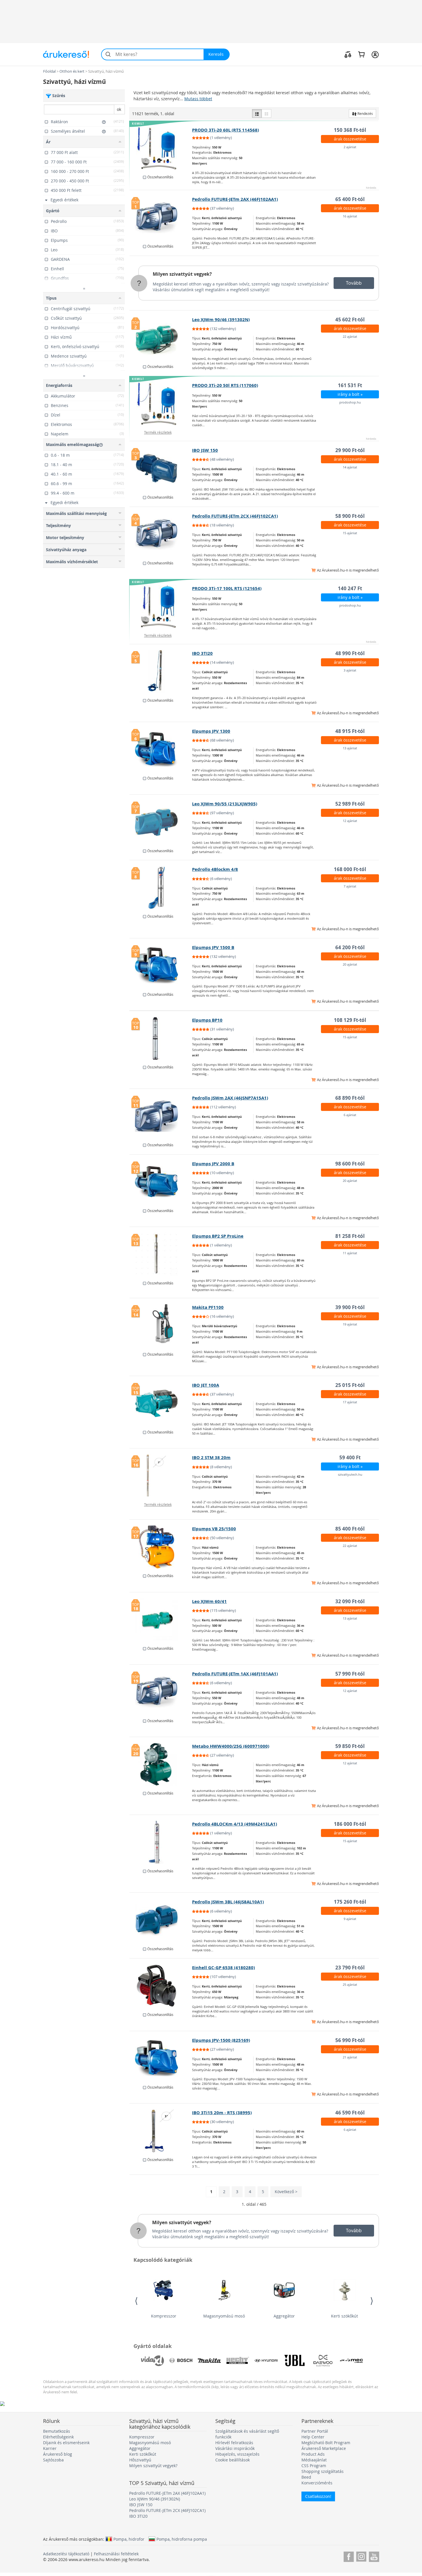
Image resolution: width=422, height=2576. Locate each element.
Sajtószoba (53, 2460)
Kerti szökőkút (344, 2316)
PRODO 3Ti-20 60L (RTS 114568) (225, 130)
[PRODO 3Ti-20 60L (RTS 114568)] (161, 148)
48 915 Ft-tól (350, 731)
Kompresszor (164, 2316)
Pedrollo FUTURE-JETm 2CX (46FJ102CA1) (235, 516)
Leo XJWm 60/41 (209, 1601)
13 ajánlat (350, 748)
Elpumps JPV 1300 (211, 731)
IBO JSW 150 (205, 450)
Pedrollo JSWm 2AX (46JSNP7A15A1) (230, 1098)
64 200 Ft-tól (350, 947)
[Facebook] (349, 2556)
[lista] (257, 113)
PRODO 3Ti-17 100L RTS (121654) (227, 588)
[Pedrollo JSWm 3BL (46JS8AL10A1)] (161, 1920)
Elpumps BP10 (207, 1020)
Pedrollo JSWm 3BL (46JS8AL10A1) (228, 1902)
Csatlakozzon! (318, 2496)
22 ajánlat (350, 336)
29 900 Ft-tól (350, 450)
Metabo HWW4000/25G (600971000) (231, 1746)
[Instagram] (361, 2556)
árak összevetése (350, 139)
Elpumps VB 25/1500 (214, 1529)
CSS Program (314, 2466)
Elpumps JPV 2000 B (213, 1164)
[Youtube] (374, 2556)
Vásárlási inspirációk (235, 2448)
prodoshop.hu (350, 402)
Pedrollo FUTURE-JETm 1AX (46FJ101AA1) (235, 1674)
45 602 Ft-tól (350, 320)
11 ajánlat (350, 1253)
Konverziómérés (317, 2483)
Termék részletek (158, 432)
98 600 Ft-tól (350, 1164)
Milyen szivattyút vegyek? (182, 274)
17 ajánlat (350, 1402)
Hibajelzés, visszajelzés (237, 2454)
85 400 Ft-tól (350, 1529)
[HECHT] (238, 2361)
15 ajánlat (350, 533)
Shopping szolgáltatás (323, 2471)
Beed (306, 2477)
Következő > (286, 2192)
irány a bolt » (350, 394)
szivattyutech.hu (350, 1474)
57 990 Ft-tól (350, 1674)
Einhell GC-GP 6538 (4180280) (223, 1968)
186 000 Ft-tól (350, 1824)
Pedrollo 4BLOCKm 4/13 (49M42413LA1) (235, 1824)
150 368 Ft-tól (350, 130)
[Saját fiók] (375, 54)
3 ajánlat (350, 670)
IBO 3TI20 (202, 653)
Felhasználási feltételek (116, 2554)
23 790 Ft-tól (350, 1968)
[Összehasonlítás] (348, 54)
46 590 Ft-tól (350, 2113)
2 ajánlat (350, 147)
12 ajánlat (350, 821)
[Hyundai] (266, 2361)
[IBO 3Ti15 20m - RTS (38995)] (161, 2131)
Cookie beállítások (233, 2460)
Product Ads (313, 2454)
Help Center (313, 2437)
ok (119, 109)
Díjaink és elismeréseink (66, 2443)
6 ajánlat (350, 1115)
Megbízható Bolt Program (326, 2443)
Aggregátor (284, 2316)
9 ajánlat (350, 1919)
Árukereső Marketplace (324, 2448)
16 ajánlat (350, 216)
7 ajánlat (350, 886)
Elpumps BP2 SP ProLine (218, 1236)
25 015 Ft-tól (350, 1385)
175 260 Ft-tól (350, 1902)
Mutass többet (198, 99)
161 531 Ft (350, 385)
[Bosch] (181, 2361)
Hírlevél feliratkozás (234, 2443)
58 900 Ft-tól (350, 516)
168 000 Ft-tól (350, 869)
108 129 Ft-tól (350, 1020)
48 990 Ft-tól (350, 653)
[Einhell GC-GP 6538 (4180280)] (161, 1986)
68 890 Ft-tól (350, 1098)
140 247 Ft (350, 588)
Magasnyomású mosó (224, 2316)
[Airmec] (351, 2361)
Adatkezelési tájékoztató (66, 2554)
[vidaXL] (152, 2361)
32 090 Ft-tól (350, 1601)
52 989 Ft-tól (350, 804)
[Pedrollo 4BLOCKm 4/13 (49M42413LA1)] (161, 1842)
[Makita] (209, 2361)
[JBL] (295, 2361)
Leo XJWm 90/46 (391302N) (221, 320)
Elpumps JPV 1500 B (213, 947)
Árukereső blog (58, 2454)
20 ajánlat (350, 964)
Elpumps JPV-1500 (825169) (221, 2040)
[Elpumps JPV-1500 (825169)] (161, 2058)
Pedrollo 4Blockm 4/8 (215, 869)
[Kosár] (361, 54)
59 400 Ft (350, 1457)
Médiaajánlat (314, 2460)
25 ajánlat (350, 1984)
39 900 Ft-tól (350, 1307)
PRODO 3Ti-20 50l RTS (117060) (225, 385)
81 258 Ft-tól (350, 1236)
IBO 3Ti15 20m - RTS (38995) (222, 2113)
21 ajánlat (350, 2057)
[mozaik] (266, 113)
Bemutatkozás (57, 2431)
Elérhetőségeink (58, 2437)
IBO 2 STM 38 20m (211, 1457)
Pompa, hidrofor (129, 2539)
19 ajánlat (350, 1324)
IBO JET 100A (206, 1385)
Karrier (50, 2448)
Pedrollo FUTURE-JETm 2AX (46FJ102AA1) (235, 199)
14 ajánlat (350, 467)
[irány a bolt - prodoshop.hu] (161, 404)
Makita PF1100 (208, 1307)
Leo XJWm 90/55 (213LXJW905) (225, 804)
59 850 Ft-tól (350, 1746)
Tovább (354, 283)
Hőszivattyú (140, 2460)
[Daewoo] (323, 2361)
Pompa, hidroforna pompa (182, 2539)
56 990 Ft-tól (350, 2040)
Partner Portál (315, 2431)
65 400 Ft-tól (350, 199)
